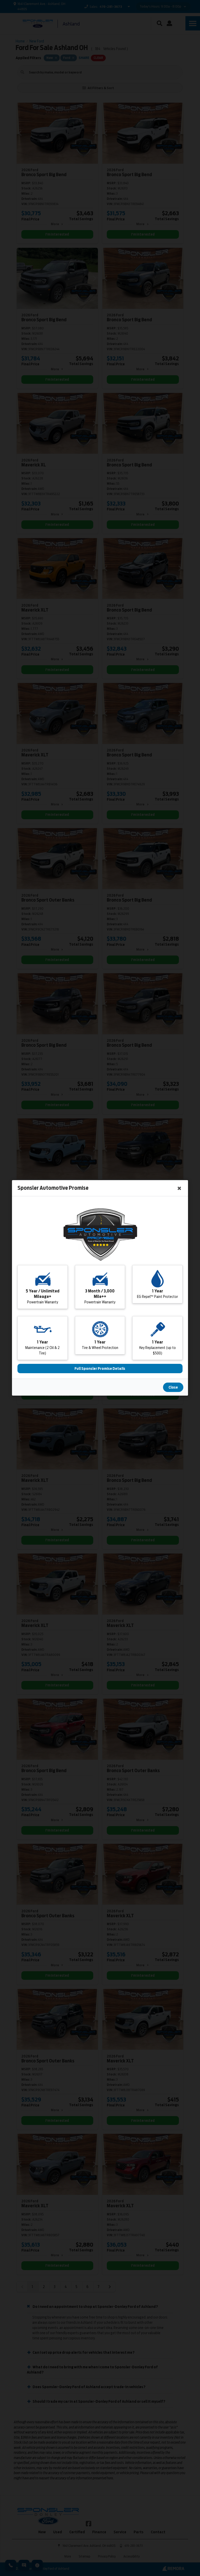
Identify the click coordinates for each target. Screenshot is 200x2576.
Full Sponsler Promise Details (100, 1369)
